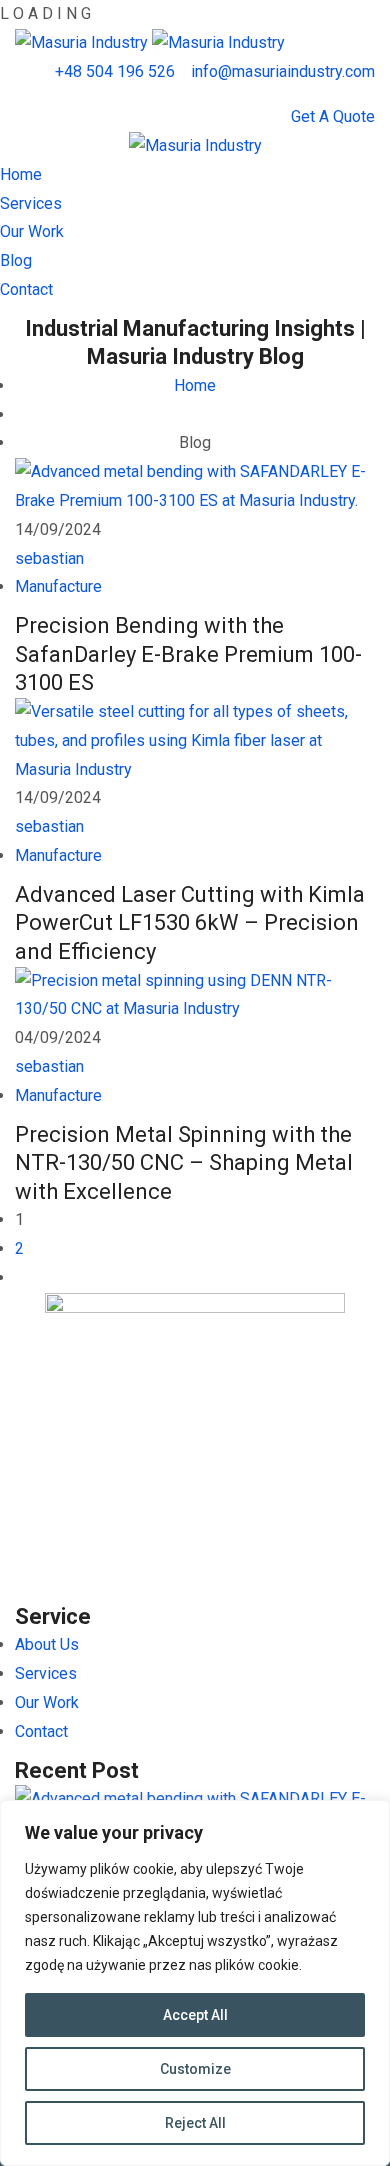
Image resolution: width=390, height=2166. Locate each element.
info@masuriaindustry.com (283, 71)
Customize (195, 2069)
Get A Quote (333, 116)
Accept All (195, 2015)
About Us (47, 1644)
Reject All (195, 2123)
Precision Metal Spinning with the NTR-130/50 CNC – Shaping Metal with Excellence (184, 1163)
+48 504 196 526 (115, 71)
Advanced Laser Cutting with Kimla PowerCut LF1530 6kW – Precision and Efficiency (190, 923)
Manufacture (58, 586)
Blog (16, 260)
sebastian (49, 558)
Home (21, 174)
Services (31, 203)
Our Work (32, 231)
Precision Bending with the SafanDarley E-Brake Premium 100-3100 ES (188, 654)
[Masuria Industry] (83, 42)
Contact (26, 289)
